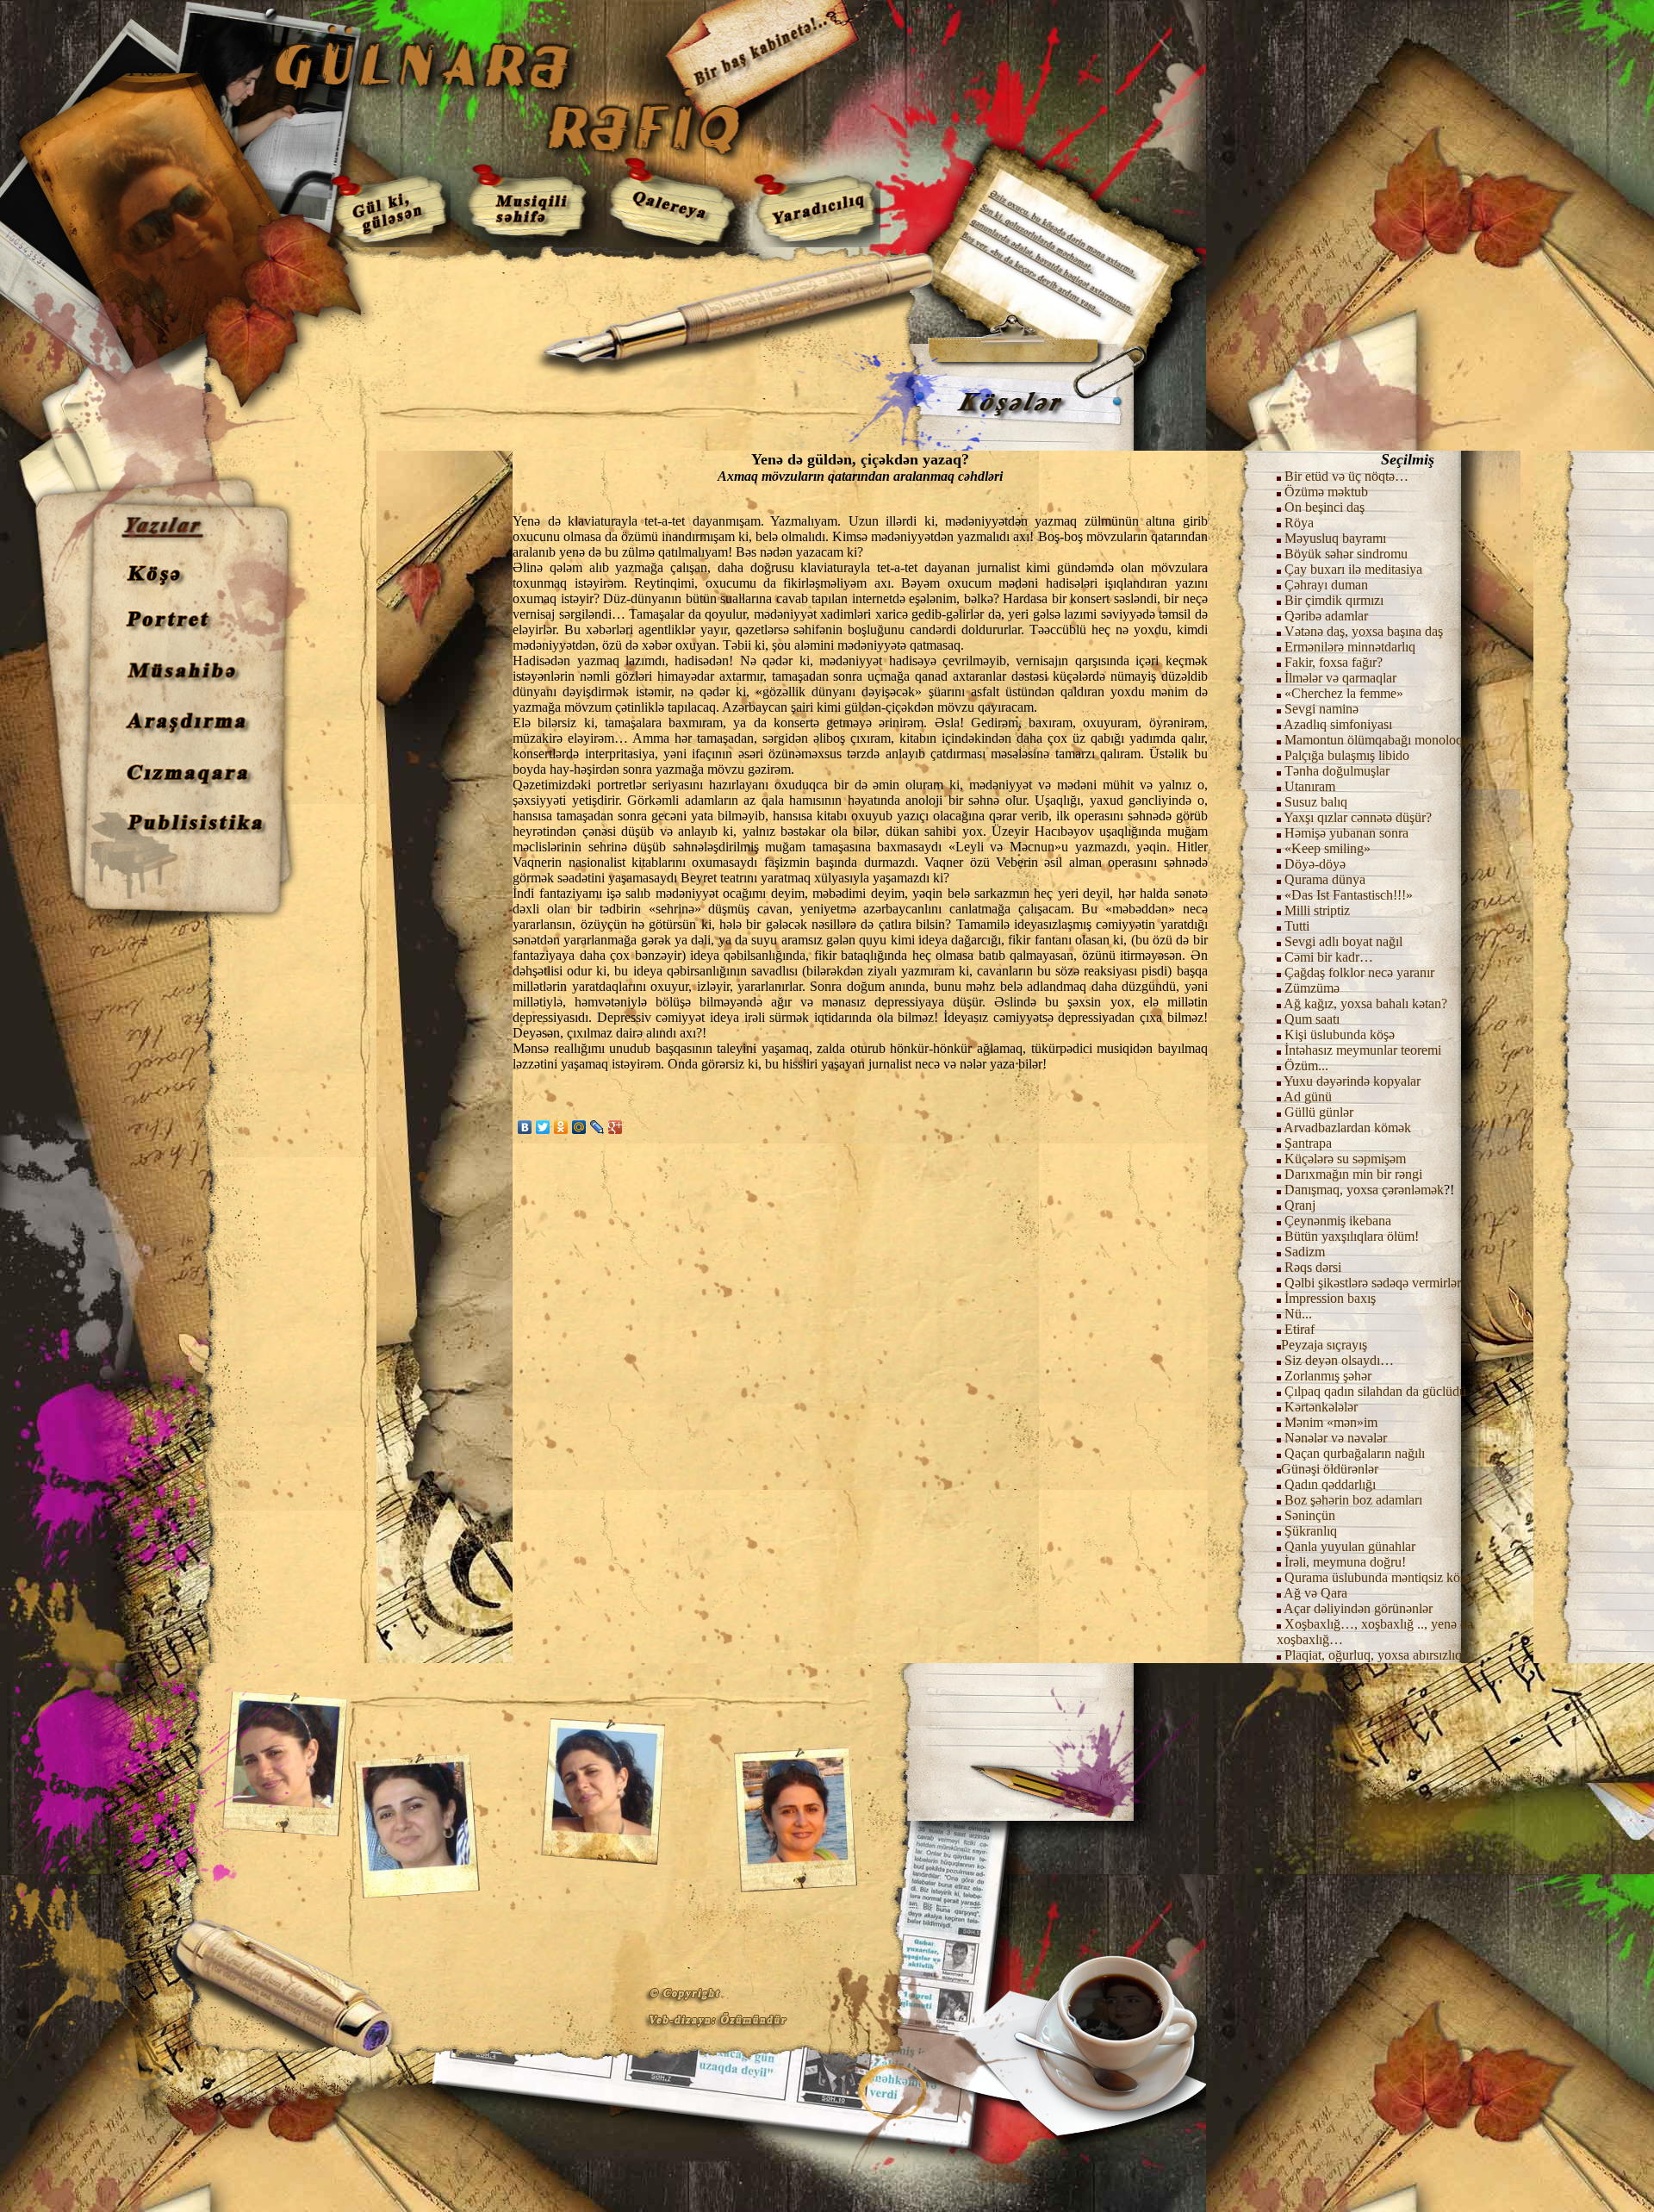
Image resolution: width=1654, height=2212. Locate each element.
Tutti (1297, 926)
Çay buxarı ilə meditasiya (1353, 569)
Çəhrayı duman (1326, 585)
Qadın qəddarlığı (1328, 1484)
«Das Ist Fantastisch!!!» (1349, 895)
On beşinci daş (1324, 507)
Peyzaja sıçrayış (1324, 1345)
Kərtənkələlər (1321, 1407)
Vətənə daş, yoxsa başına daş (1364, 631)
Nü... (1298, 1314)
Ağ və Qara (1315, 1593)
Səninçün (1310, 1515)
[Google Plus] (616, 1127)
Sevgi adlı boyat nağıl (1343, 941)
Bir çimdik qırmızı (1334, 600)
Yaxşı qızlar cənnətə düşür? (1358, 817)
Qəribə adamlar (1326, 616)
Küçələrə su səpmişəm (1345, 1159)
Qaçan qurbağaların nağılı (1355, 1453)
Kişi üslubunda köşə (1340, 1034)
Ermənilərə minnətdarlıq (1350, 647)
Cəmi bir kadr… (1329, 957)
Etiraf (1298, 1329)
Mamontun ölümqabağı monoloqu (1377, 740)
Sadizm (1305, 1252)
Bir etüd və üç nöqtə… (1346, 476)
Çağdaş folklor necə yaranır (1359, 972)
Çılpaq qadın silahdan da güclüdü (1375, 1391)
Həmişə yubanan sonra (1346, 833)
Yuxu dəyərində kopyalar (1352, 1081)
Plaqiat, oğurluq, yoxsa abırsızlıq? (1376, 1655)
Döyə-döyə (1315, 864)
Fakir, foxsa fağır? (1334, 662)
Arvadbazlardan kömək (1347, 1128)
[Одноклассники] (561, 1127)
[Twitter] (543, 1127)
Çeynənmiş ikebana (1338, 1221)
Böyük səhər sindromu (1346, 554)
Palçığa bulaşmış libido (1347, 755)
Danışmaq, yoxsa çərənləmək (1364, 1190)
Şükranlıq (1311, 1531)
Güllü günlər (1319, 1112)
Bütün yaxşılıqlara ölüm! (1352, 1236)
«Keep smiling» (1328, 848)
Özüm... (1306, 1065)
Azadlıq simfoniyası (1338, 724)
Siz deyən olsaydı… (1339, 1360)
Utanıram (1310, 786)
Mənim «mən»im (1329, 1422)
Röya (1299, 523)
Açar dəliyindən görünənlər (1358, 1608)
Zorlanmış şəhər (1328, 1376)
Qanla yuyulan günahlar (1350, 1546)
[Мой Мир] (579, 1127)
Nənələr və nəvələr (1336, 1438)
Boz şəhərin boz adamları (1353, 1500)
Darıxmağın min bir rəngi (1353, 1174)
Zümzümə (1312, 988)
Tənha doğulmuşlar (1337, 771)
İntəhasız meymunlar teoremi (1363, 1050)
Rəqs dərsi (1313, 1267)
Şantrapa (1308, 1143)
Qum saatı (1312, 1019)
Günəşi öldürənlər (1330, 1469)
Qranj (1300, 1205)
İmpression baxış (1330, 1298)
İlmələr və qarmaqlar (1340, 678)
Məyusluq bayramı (1335, 538)
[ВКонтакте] (525, 1127)
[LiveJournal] (597, 1127)
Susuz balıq (1316, 802)
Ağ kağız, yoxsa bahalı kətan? (1365, 1003)
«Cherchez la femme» (1344, 693)
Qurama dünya (1325, 879)
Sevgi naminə (1321, 709)
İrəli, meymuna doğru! (1345, 1562)
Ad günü (1306, 1097)
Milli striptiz (1317, 910)
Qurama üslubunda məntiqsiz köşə (1378, 1577)
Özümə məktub (1326, 492)
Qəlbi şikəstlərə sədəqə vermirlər (1371, 1283)
